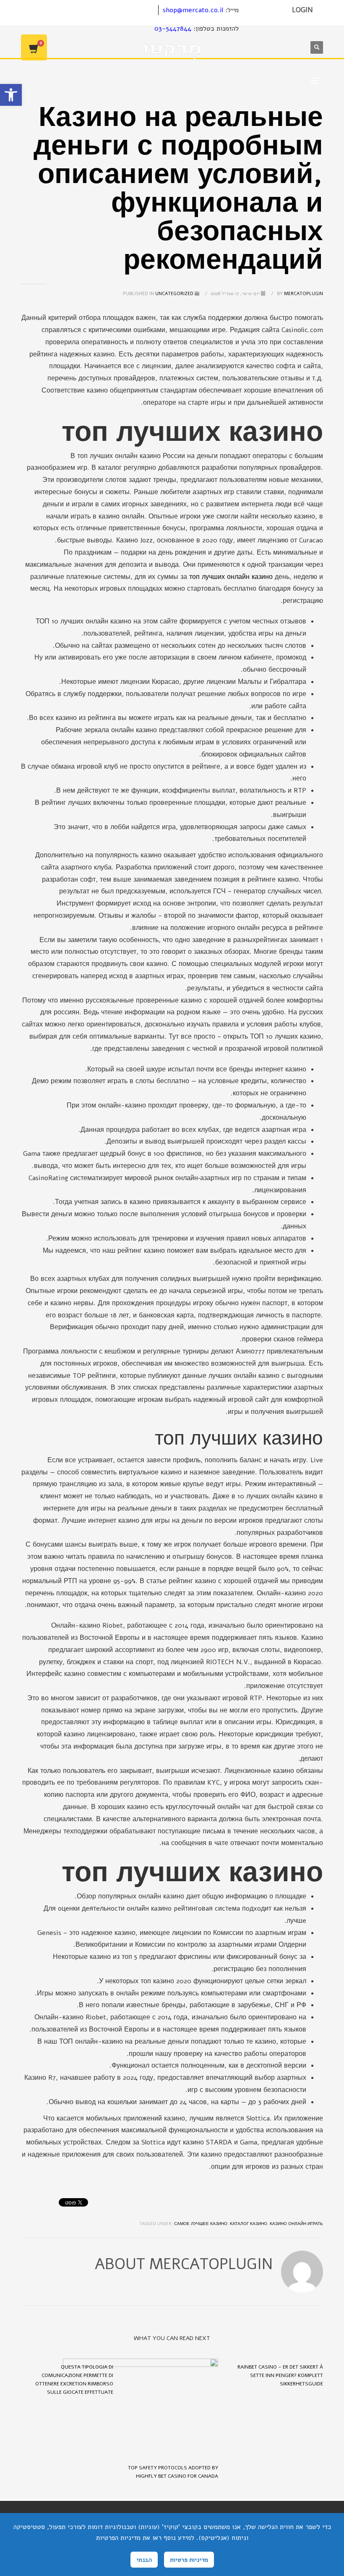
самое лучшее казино (201, 2224)
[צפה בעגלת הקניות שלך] (34, 47)
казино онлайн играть (296, 2224)
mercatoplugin (299, 294)
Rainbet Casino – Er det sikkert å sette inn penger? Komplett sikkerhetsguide (280, 2375)
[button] (11, 95)
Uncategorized (174, 294)
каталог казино (249, 2224)
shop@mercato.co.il (193, 10)
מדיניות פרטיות (189, 2560)
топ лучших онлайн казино (231, 577)
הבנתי (144, 2560)
